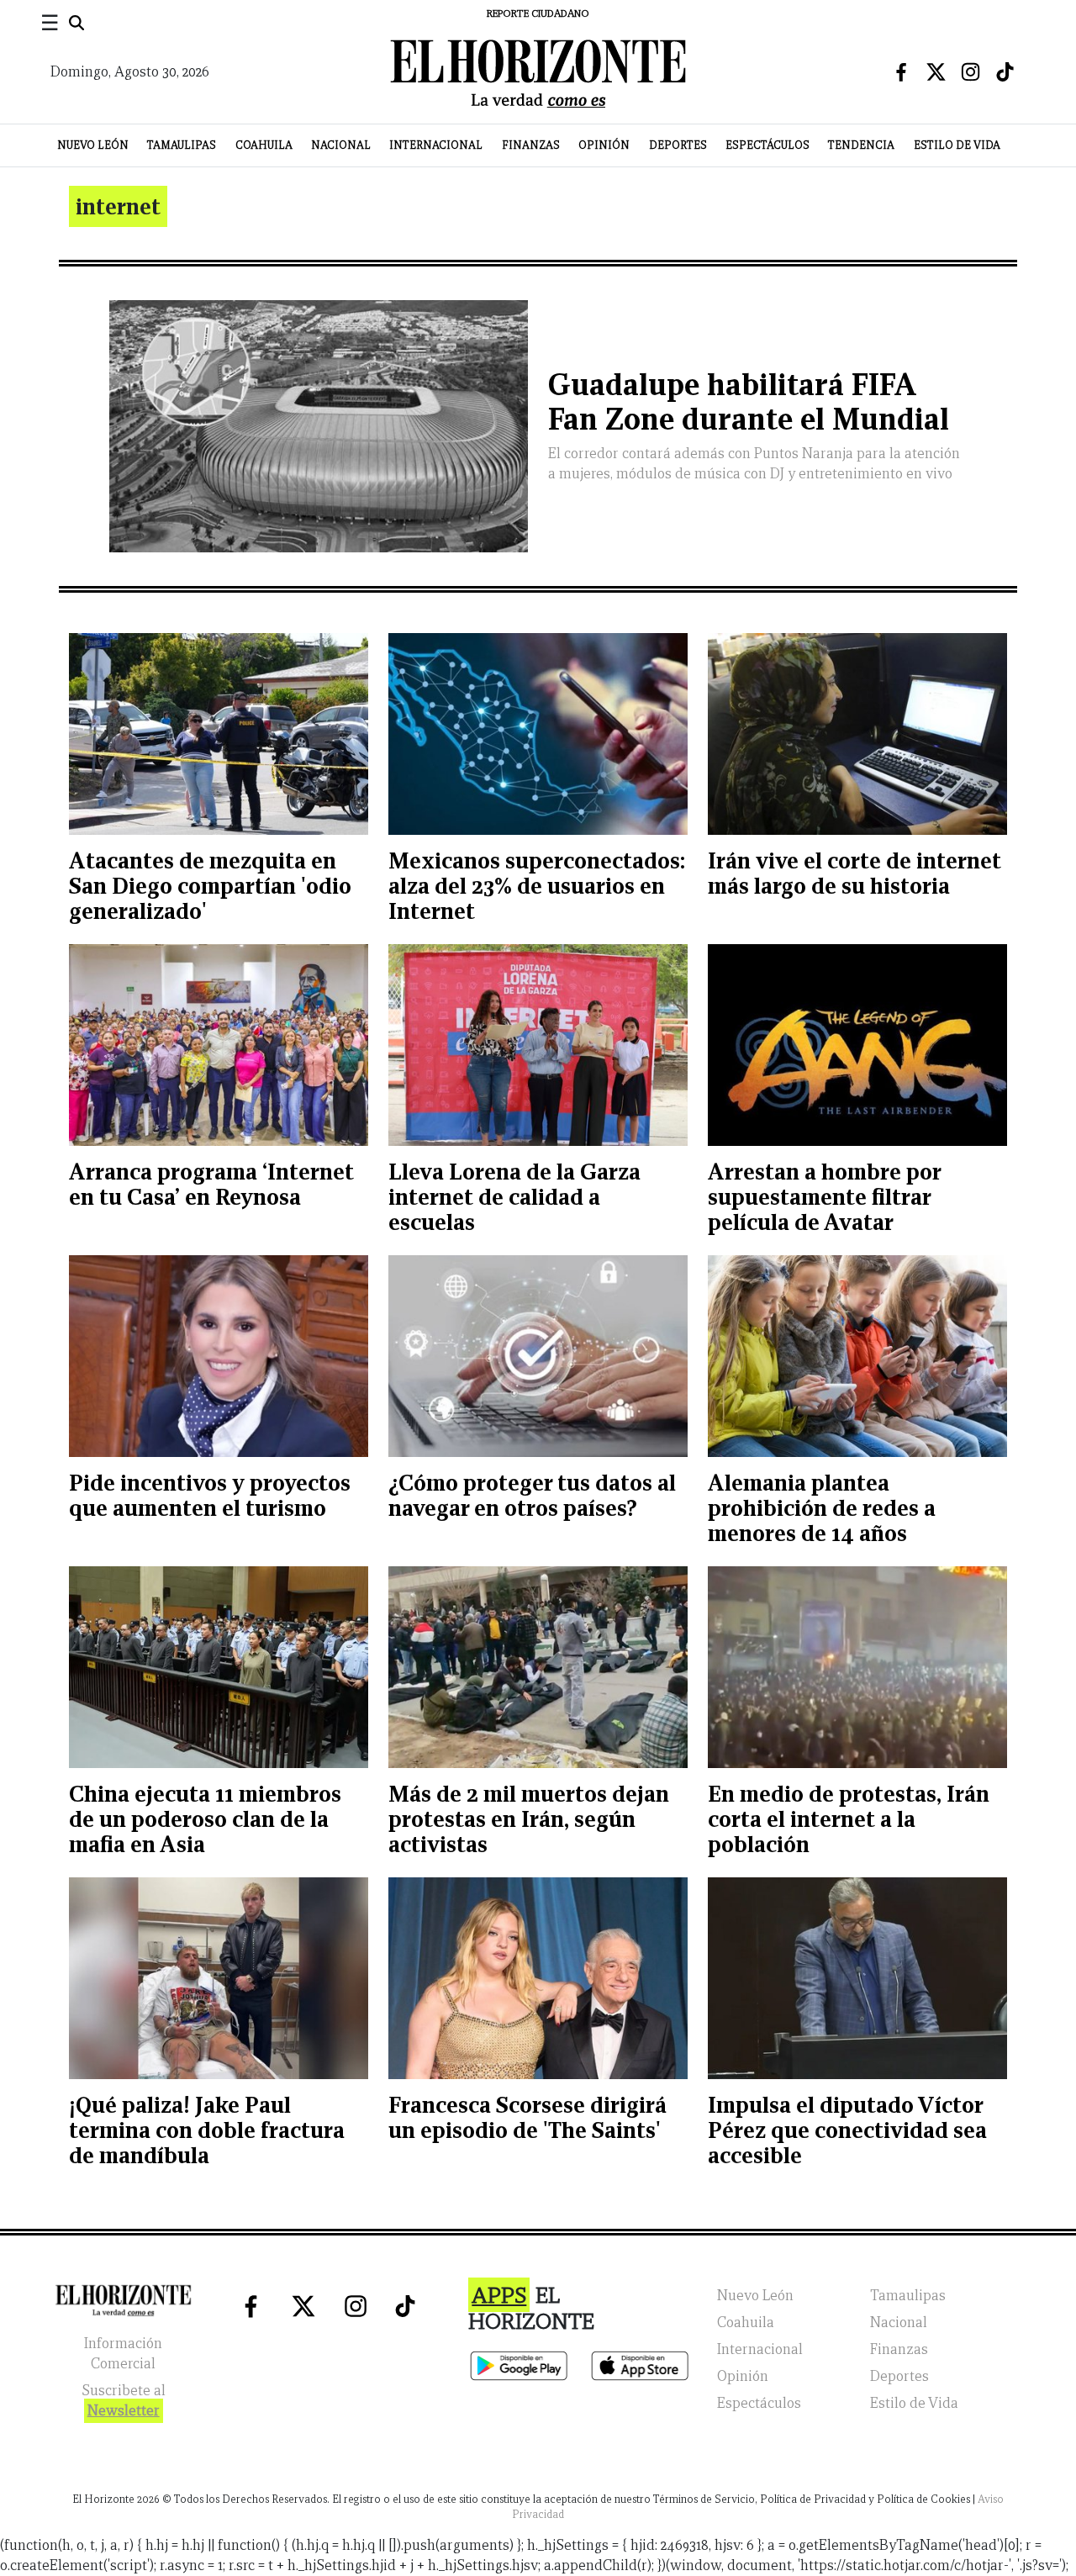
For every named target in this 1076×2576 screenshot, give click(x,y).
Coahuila (264, 145)
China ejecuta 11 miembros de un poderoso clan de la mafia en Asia (205, 1819)
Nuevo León (93, 145)
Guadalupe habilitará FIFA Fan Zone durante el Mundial (749, 402)
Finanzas (531, 145)
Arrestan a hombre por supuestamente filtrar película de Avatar (824, 1197)
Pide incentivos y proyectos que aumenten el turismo (210, 1495)
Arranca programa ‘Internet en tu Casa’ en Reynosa (211, 1184)
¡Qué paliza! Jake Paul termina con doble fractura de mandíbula (207, 2130)
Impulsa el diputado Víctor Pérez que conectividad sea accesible (847, 2130)
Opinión (604, 145)
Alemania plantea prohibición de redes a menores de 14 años (822, 1508)
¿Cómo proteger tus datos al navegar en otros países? (532, 1495)
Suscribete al (124, 2401)
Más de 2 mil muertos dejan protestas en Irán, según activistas (529, 1819)
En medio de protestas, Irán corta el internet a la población (849, 1819)
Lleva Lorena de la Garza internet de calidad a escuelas (514, 1197)
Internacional (436, 145)
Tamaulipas (182, 145)
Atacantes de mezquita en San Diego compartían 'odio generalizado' (210, 886)
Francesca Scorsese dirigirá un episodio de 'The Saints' (527, 2117)
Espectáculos (767, 145)
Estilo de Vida (957, 145)
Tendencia (861, 145)
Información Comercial (123, 2354)
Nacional (341, 145)
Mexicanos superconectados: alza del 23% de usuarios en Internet (537, 886)
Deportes (678, 145)
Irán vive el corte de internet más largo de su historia (854, 873)
